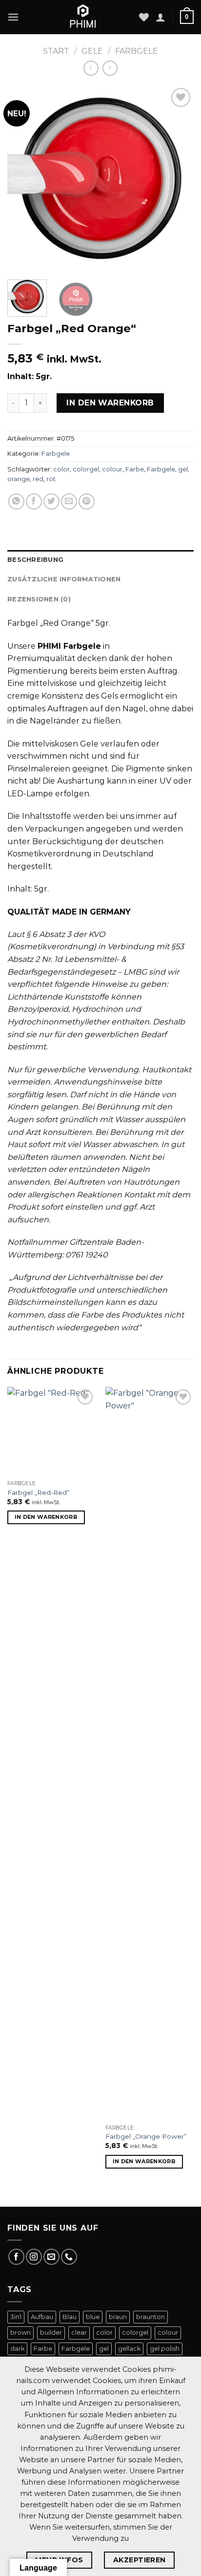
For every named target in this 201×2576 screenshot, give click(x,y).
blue (93, 2317)
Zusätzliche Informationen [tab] (64, 579)
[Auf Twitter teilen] (51, 501)
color (61, 469)
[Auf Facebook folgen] (16, 2257)
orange (19, 479)
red (38, 479)
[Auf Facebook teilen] (34, 501)
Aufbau (42, 2317)
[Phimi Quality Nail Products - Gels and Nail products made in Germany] (83, 17)
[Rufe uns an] (69, 2257)
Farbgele (137, 51)
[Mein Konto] (161, 17)
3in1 (16, 2317)
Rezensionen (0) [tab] (39, 599)
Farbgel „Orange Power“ (146, 2136)
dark (17, 2349)
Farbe (135, 469)
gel (183, 469)
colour (112, 469)
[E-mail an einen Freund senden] (69, 501)
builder (51, 2332)
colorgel (86, 469)
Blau (70, 2317)
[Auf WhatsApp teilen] (16, 501)
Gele (92, 51)
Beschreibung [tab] (35, 560)
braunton (151, 2317)
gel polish (165, 2349)
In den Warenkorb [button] (46, 1517)
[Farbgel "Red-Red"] (51, 1431)
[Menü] (13, 17)
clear (79, 2332)
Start (56, 51)
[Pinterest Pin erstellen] (87, 501)
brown (20, 2332)
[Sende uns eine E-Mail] (51, 2257)
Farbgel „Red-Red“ (38, 1492)
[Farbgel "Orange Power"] (150, 1753)
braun (118, 2317)
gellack (129, 2349)
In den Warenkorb (110, 403)
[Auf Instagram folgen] (34, 2257)
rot (51, 479)
